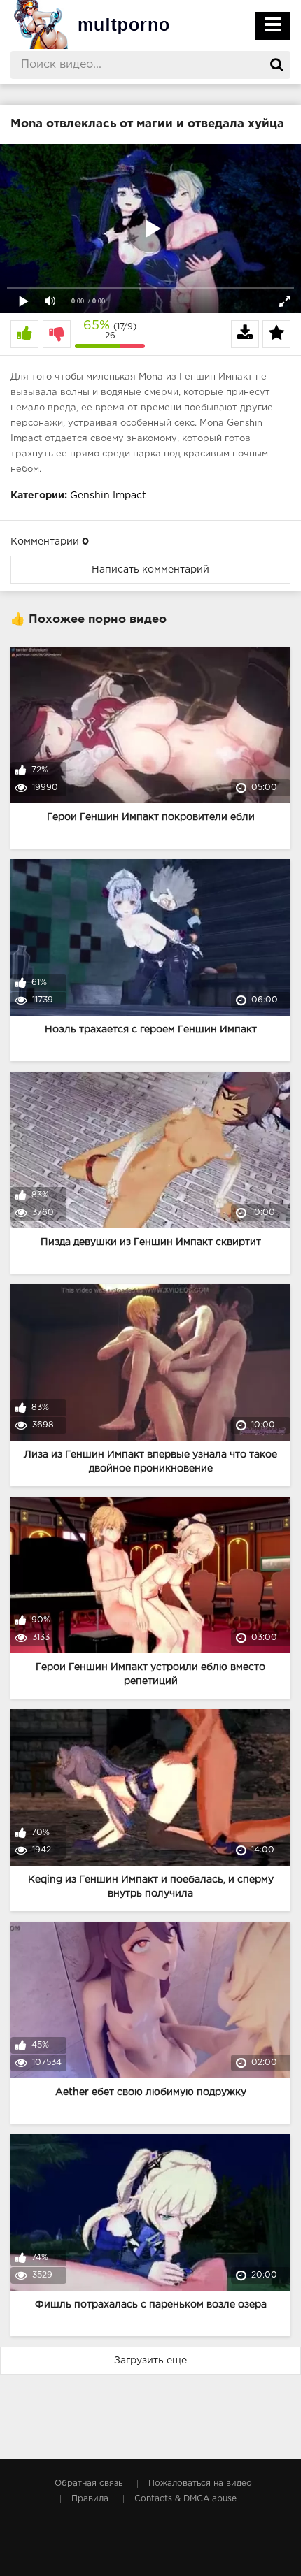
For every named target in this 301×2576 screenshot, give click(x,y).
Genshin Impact (108, 496)
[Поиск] (276, 65)
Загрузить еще (150, 2361)
